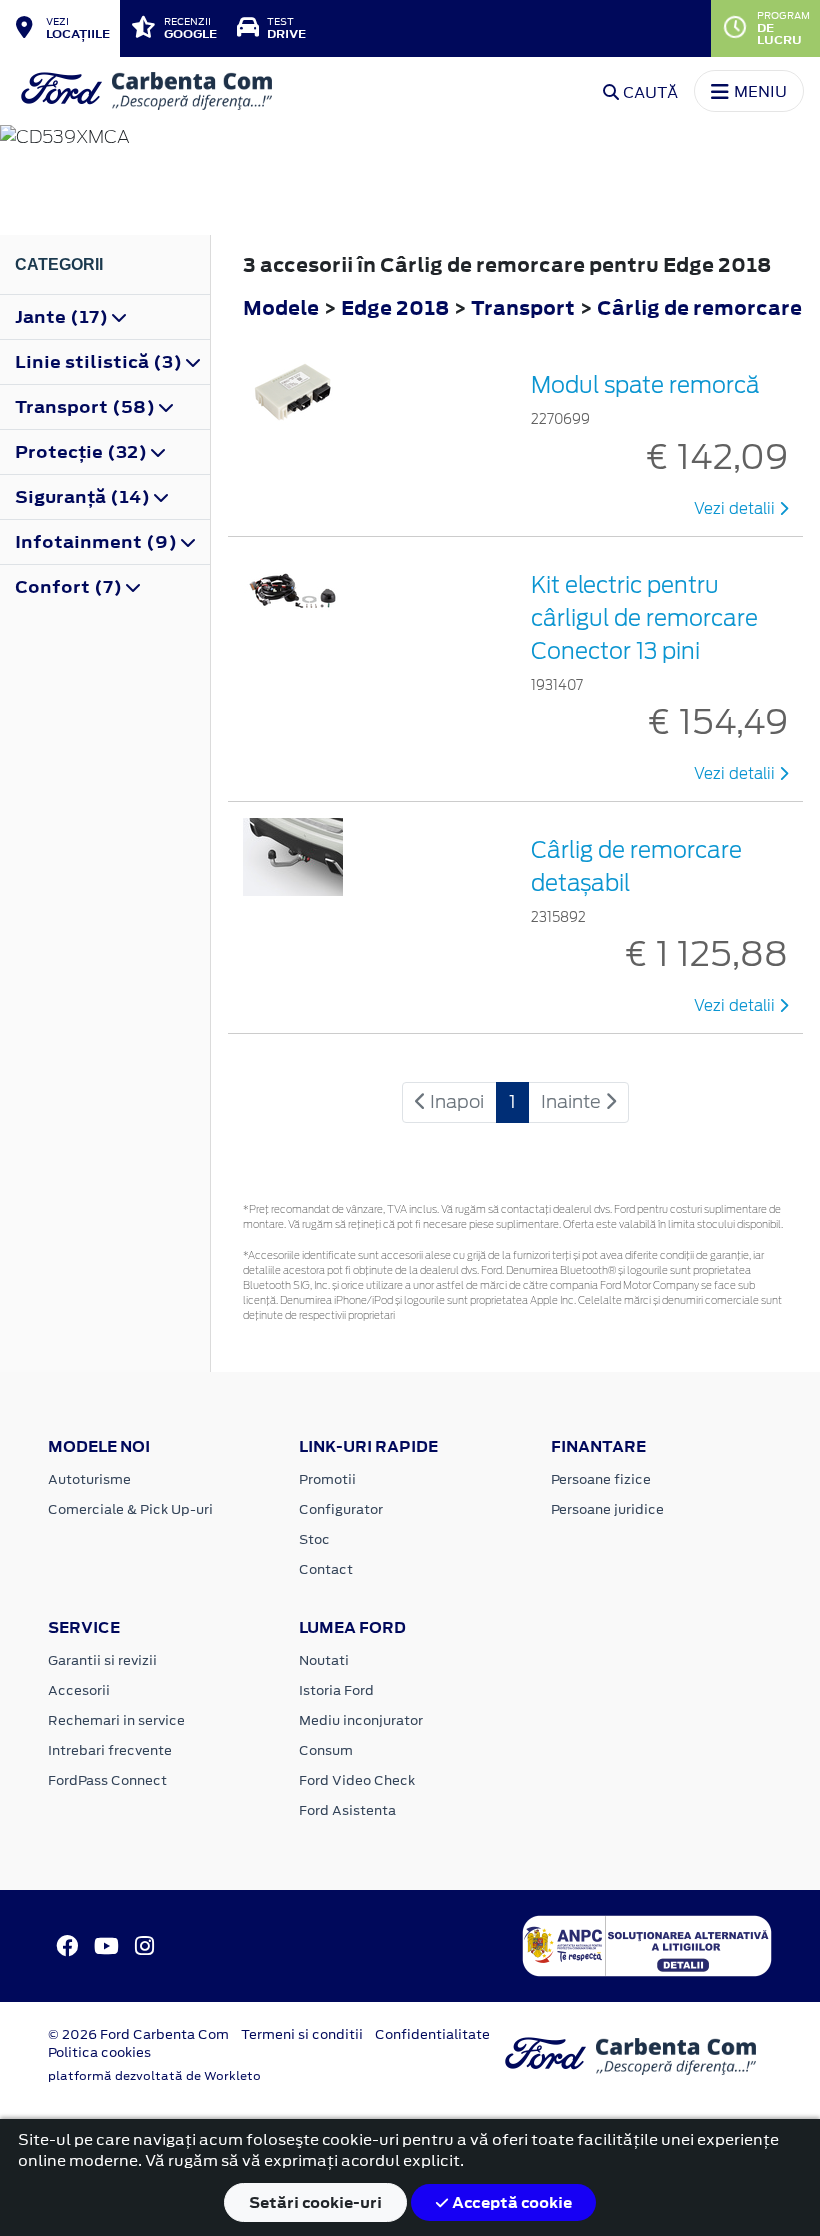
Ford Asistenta (347, 1810)
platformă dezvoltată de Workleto (154, 2076)
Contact (326, 1569)
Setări (315, 2202)
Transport (525, 307)
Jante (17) (63, 317)
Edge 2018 (395, 307)
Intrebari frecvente (110, 1750)
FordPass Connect (107, 1780)
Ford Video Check (357, 1780)
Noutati (324, 1660)
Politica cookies (99, 2052)
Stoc (314, 1539)
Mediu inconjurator (361, 1720)
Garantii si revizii (102, 1660)
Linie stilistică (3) (100, 362)
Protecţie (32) (83, 452)
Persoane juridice (607, 1509)
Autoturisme (89, 1479)
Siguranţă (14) (84, 497)
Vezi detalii (736, 509)
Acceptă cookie (510, 2202)
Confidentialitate (432, 2034)
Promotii (327, 1479)
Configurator (341, 1509)
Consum (326, 1750)
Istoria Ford (336, 1690)
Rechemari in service (116, 1720)
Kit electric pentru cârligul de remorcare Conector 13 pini (644, 618)
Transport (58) (87, 407)
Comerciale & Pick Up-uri (130, 1509)
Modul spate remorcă (645, 385)
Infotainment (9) (98, 542)
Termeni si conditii (302, 2034)
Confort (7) (70, 587)
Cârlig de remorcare (699, 307)
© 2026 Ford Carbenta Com (138, 2034)
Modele (281, 307)
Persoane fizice (601, 1479)
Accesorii (79, 1690)
